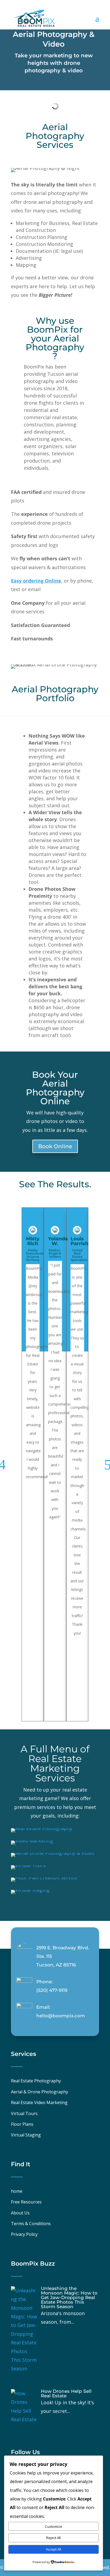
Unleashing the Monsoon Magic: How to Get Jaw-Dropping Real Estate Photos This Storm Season (69, 2297)
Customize (54, 2526)
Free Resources (26, 2202)
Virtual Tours (24, 2113)
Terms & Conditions (31, 2224)
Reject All (53, 2538)
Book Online (55, 1146)
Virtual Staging (26, 2135)
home (17, 2191)
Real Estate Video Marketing (39, 2102)
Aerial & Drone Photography (40, 2092)
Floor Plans (22, 2124)
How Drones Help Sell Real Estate (66, 2393)
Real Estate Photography (36, 2081)
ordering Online (41, 581)
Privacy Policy (24, 2234)
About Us (20, 2213)
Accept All (54, 2549)
